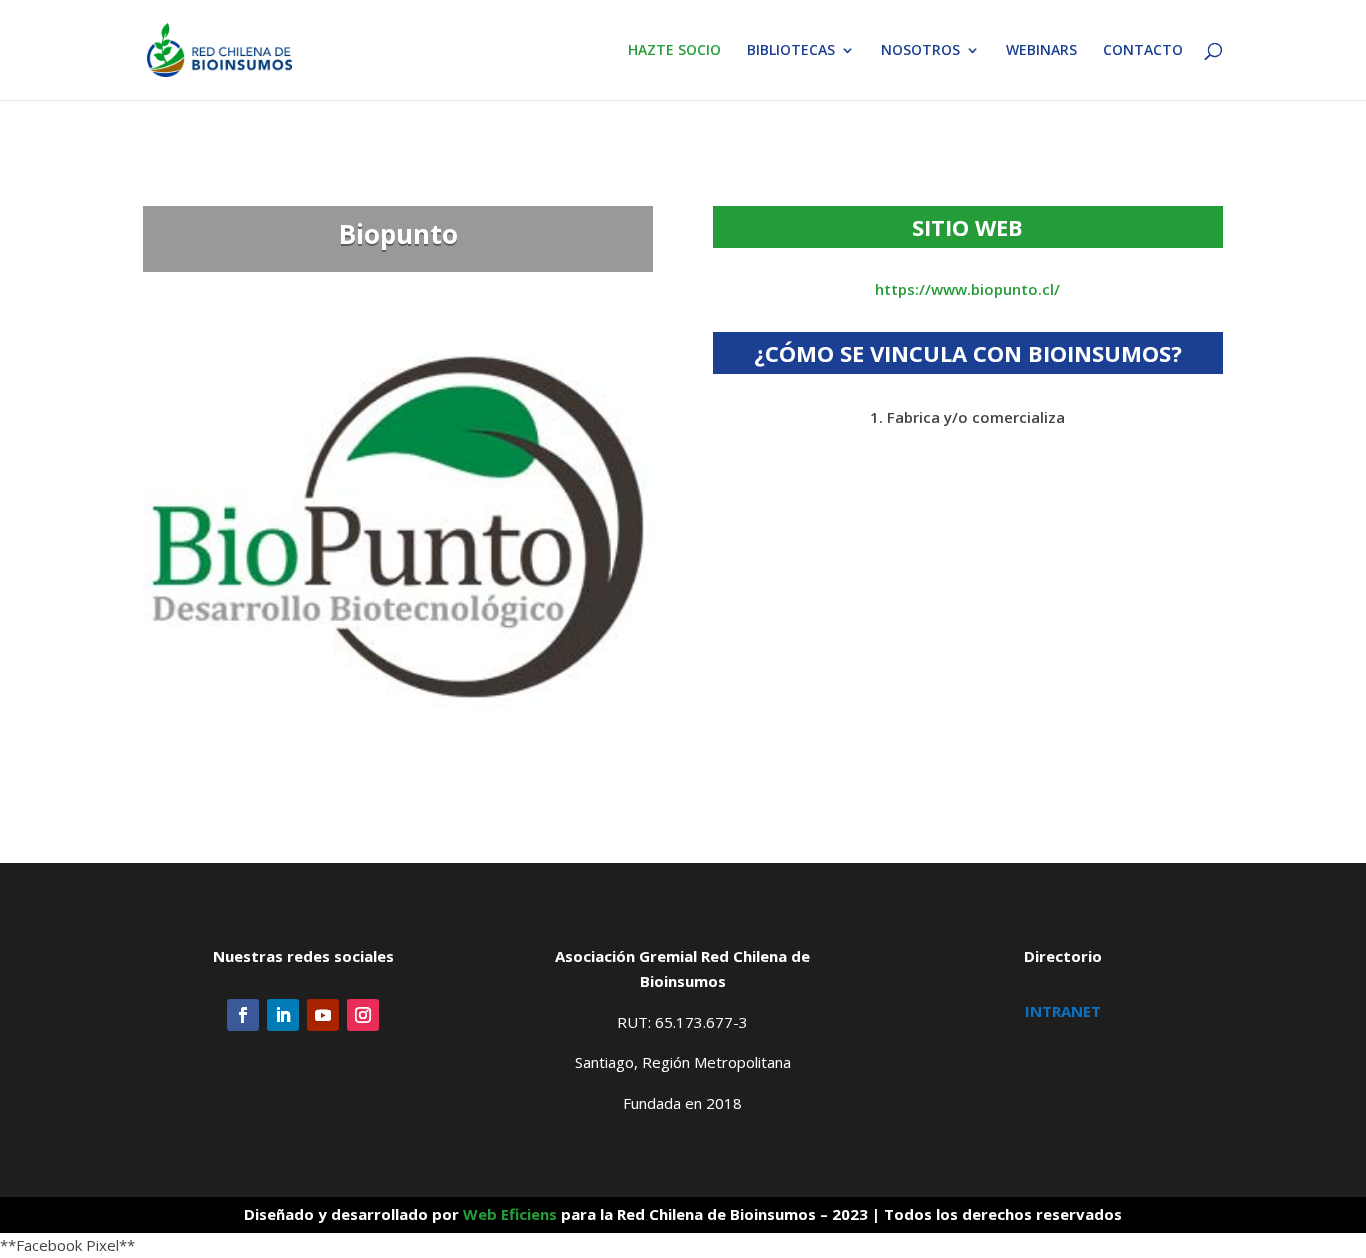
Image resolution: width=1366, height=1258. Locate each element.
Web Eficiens (510, 1214)
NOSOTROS (920, 51)
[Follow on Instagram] (363, 1015)
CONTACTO (1143, 51)
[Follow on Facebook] (243, 1015)
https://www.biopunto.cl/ (967, 289)
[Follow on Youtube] (323, 1015)
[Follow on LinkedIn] (283, 1015)
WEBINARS (1041, 51)
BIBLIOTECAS (791, 51)
